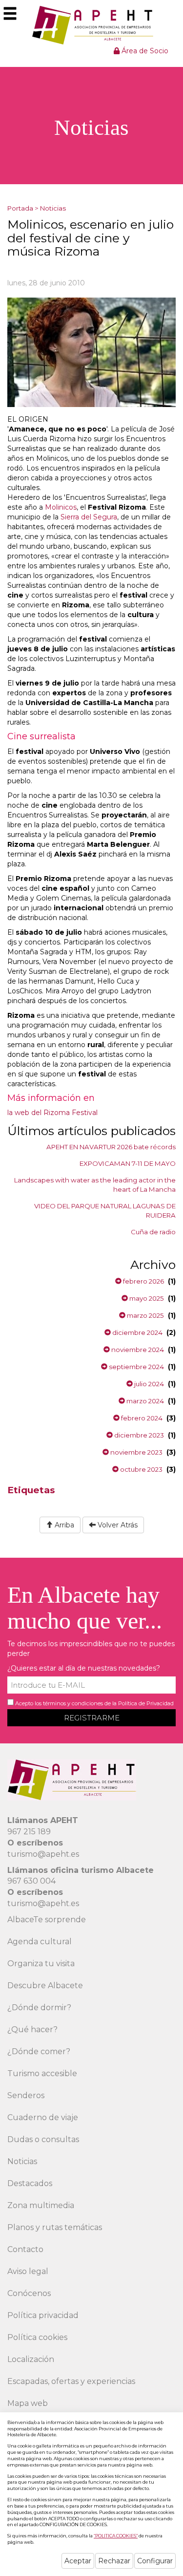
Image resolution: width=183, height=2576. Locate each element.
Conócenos (29, 2293)
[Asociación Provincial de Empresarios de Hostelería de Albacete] (91, 25)
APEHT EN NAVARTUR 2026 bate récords (111, 1147)
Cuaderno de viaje (43, 2117)
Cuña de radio (153, 1232)
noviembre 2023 (136, 1452)
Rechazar (114, 2561)
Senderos (26, 2095)
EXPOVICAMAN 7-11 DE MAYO (128, 1163)
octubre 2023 (141, 1469)
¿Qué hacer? (32, 2029)
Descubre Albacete (45, 1986)
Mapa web (28, 2403)
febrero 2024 (141, 1418)
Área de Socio (144, 51)
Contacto (25, 2249)
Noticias (53, 208)
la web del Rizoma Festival (52, 1113)
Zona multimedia (41, 2205)
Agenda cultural (40, 1942)
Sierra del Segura (89, 517)
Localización (31, 2359)
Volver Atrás (117, 1525)
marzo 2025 (145, 1315)
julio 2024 (148, 1384)
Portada (20, 208)
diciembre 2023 (138, 1435)
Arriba (63, 1525)
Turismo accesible (42, 2073)
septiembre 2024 (136, 1367)
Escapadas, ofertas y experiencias (71, 2381)
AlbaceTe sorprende (47, 1920)
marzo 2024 (144, 1401)
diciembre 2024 (137, 1332)
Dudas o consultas (43, 2139)
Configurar (155, 2561)
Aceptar (78, 2561)
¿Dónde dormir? (39, 2007)
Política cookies (37, 2337)
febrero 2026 (143, 1281)
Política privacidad (43, 2315)
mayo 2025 (146, 1298)
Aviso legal (28, 2271)
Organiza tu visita (41, 1964)
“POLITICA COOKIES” (116, 2536)
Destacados (30, 2183)
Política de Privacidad (146, 1703)
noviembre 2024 (137, 1350)
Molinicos (61, 507)
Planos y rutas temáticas (55, 2227)
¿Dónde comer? (39, 2051)
